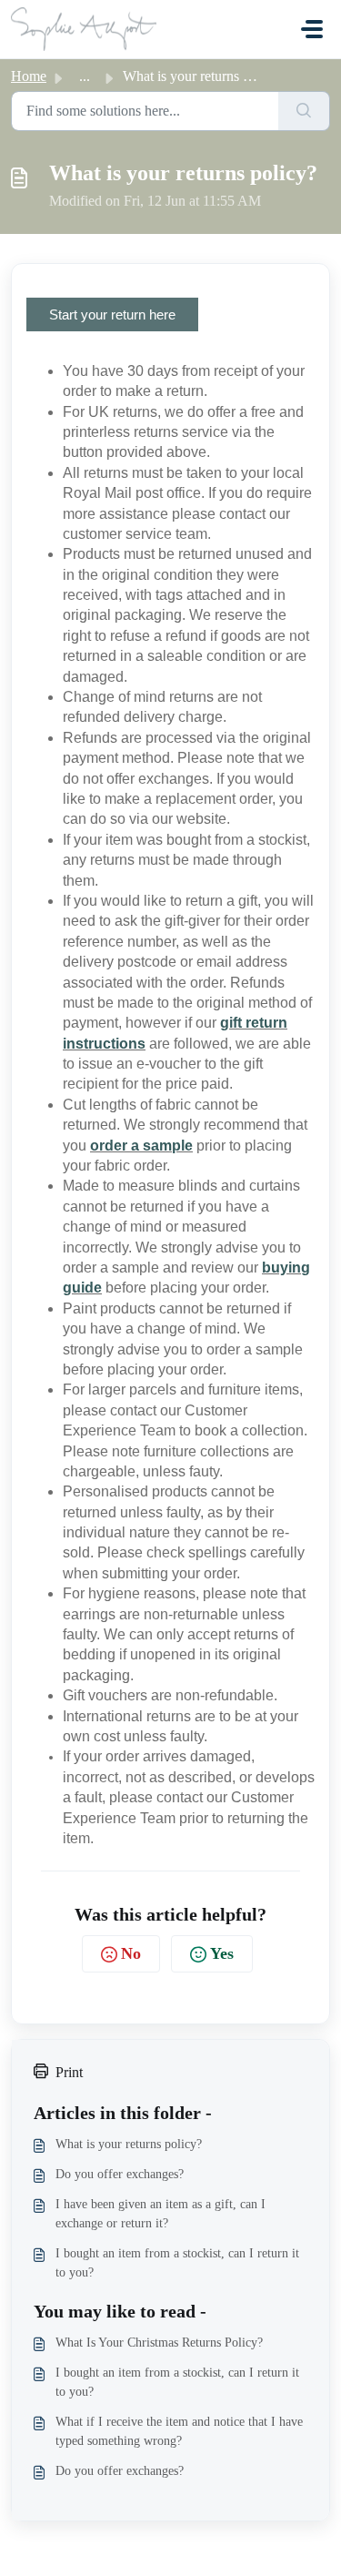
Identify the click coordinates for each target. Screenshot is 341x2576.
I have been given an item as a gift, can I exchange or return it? (160, 2214)
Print (69, 2072)
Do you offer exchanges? (120, 2174)
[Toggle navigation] (312, 29)
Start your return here (112, 314)
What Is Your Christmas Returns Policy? (159, 2343)
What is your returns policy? (129, 2144)
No (131, 1953)
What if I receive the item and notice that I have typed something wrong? (179, 2431)
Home (29, 76)
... (85, 76)
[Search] (304, 111)
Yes (222, 1953)
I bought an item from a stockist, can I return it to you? (177, 2263)
